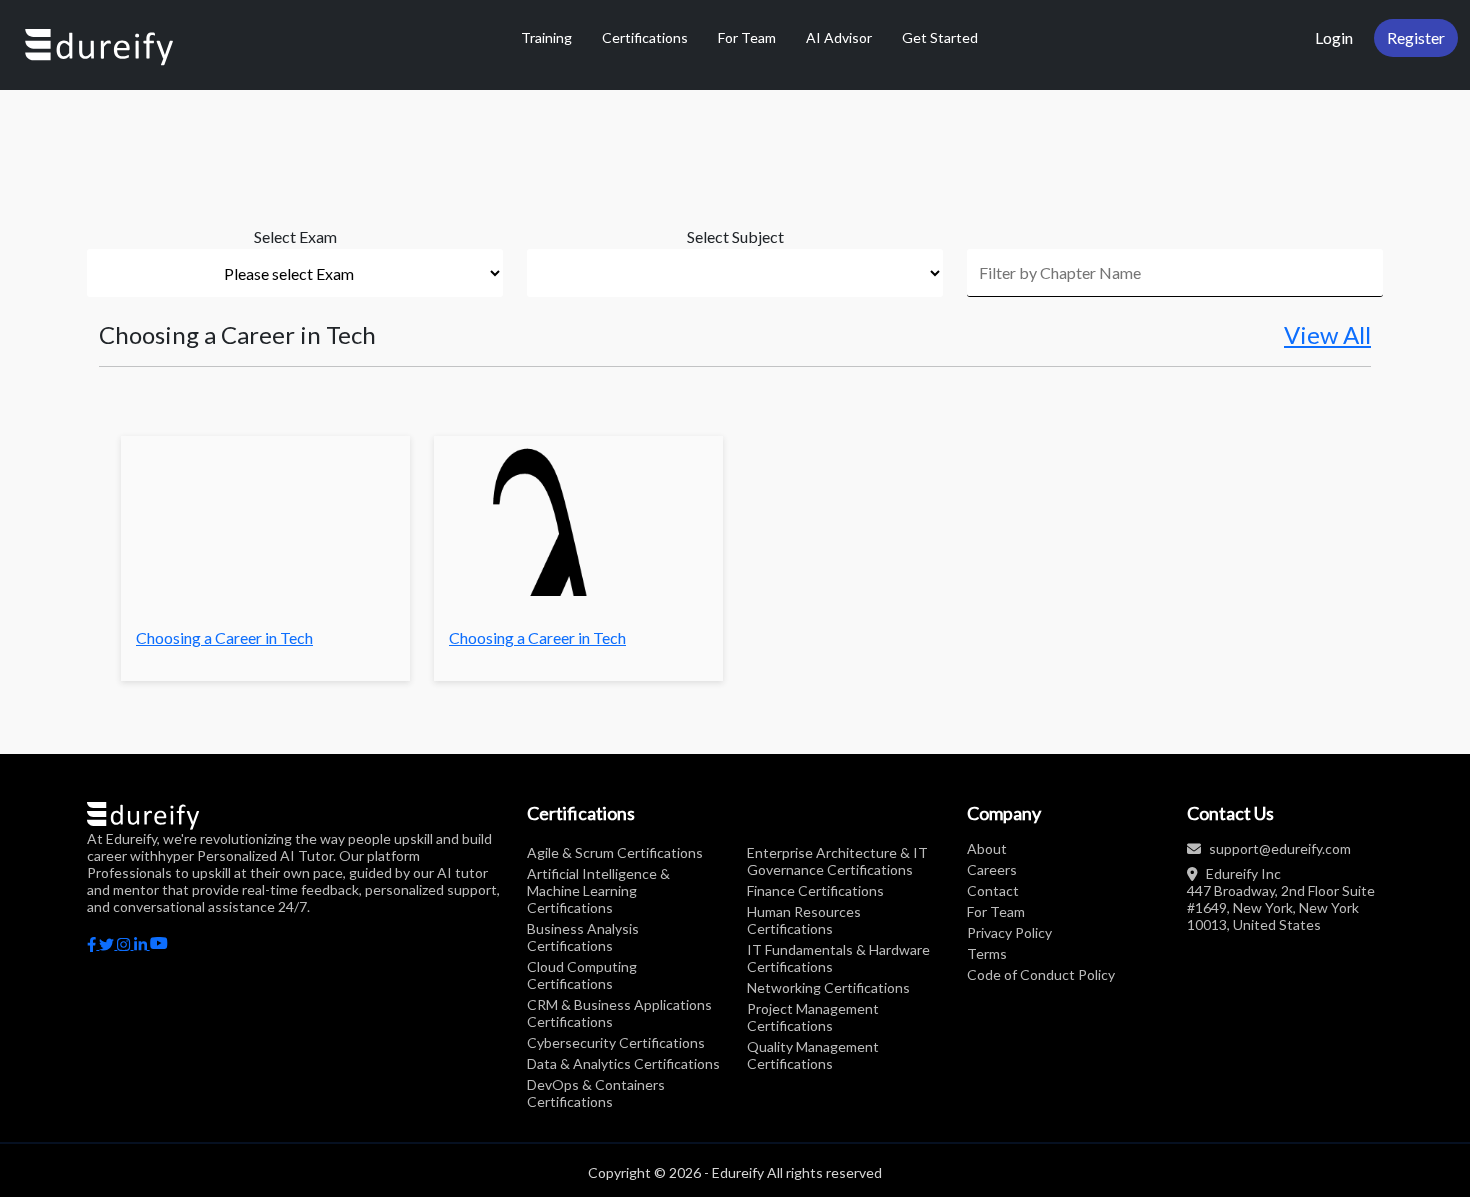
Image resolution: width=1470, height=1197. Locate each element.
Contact (993, 890)
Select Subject (735, 236)
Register (1416, 37)
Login (1334, 37)
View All (1327, 335)
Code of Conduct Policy (1041, 974)
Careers (992, 869)
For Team (747, 37)
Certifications (645, 37)
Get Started (940, 37)
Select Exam (295, 236)
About (987, 848)
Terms (987, 953)
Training (546, 37)
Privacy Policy (1009, 932)
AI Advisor (839, 37)
